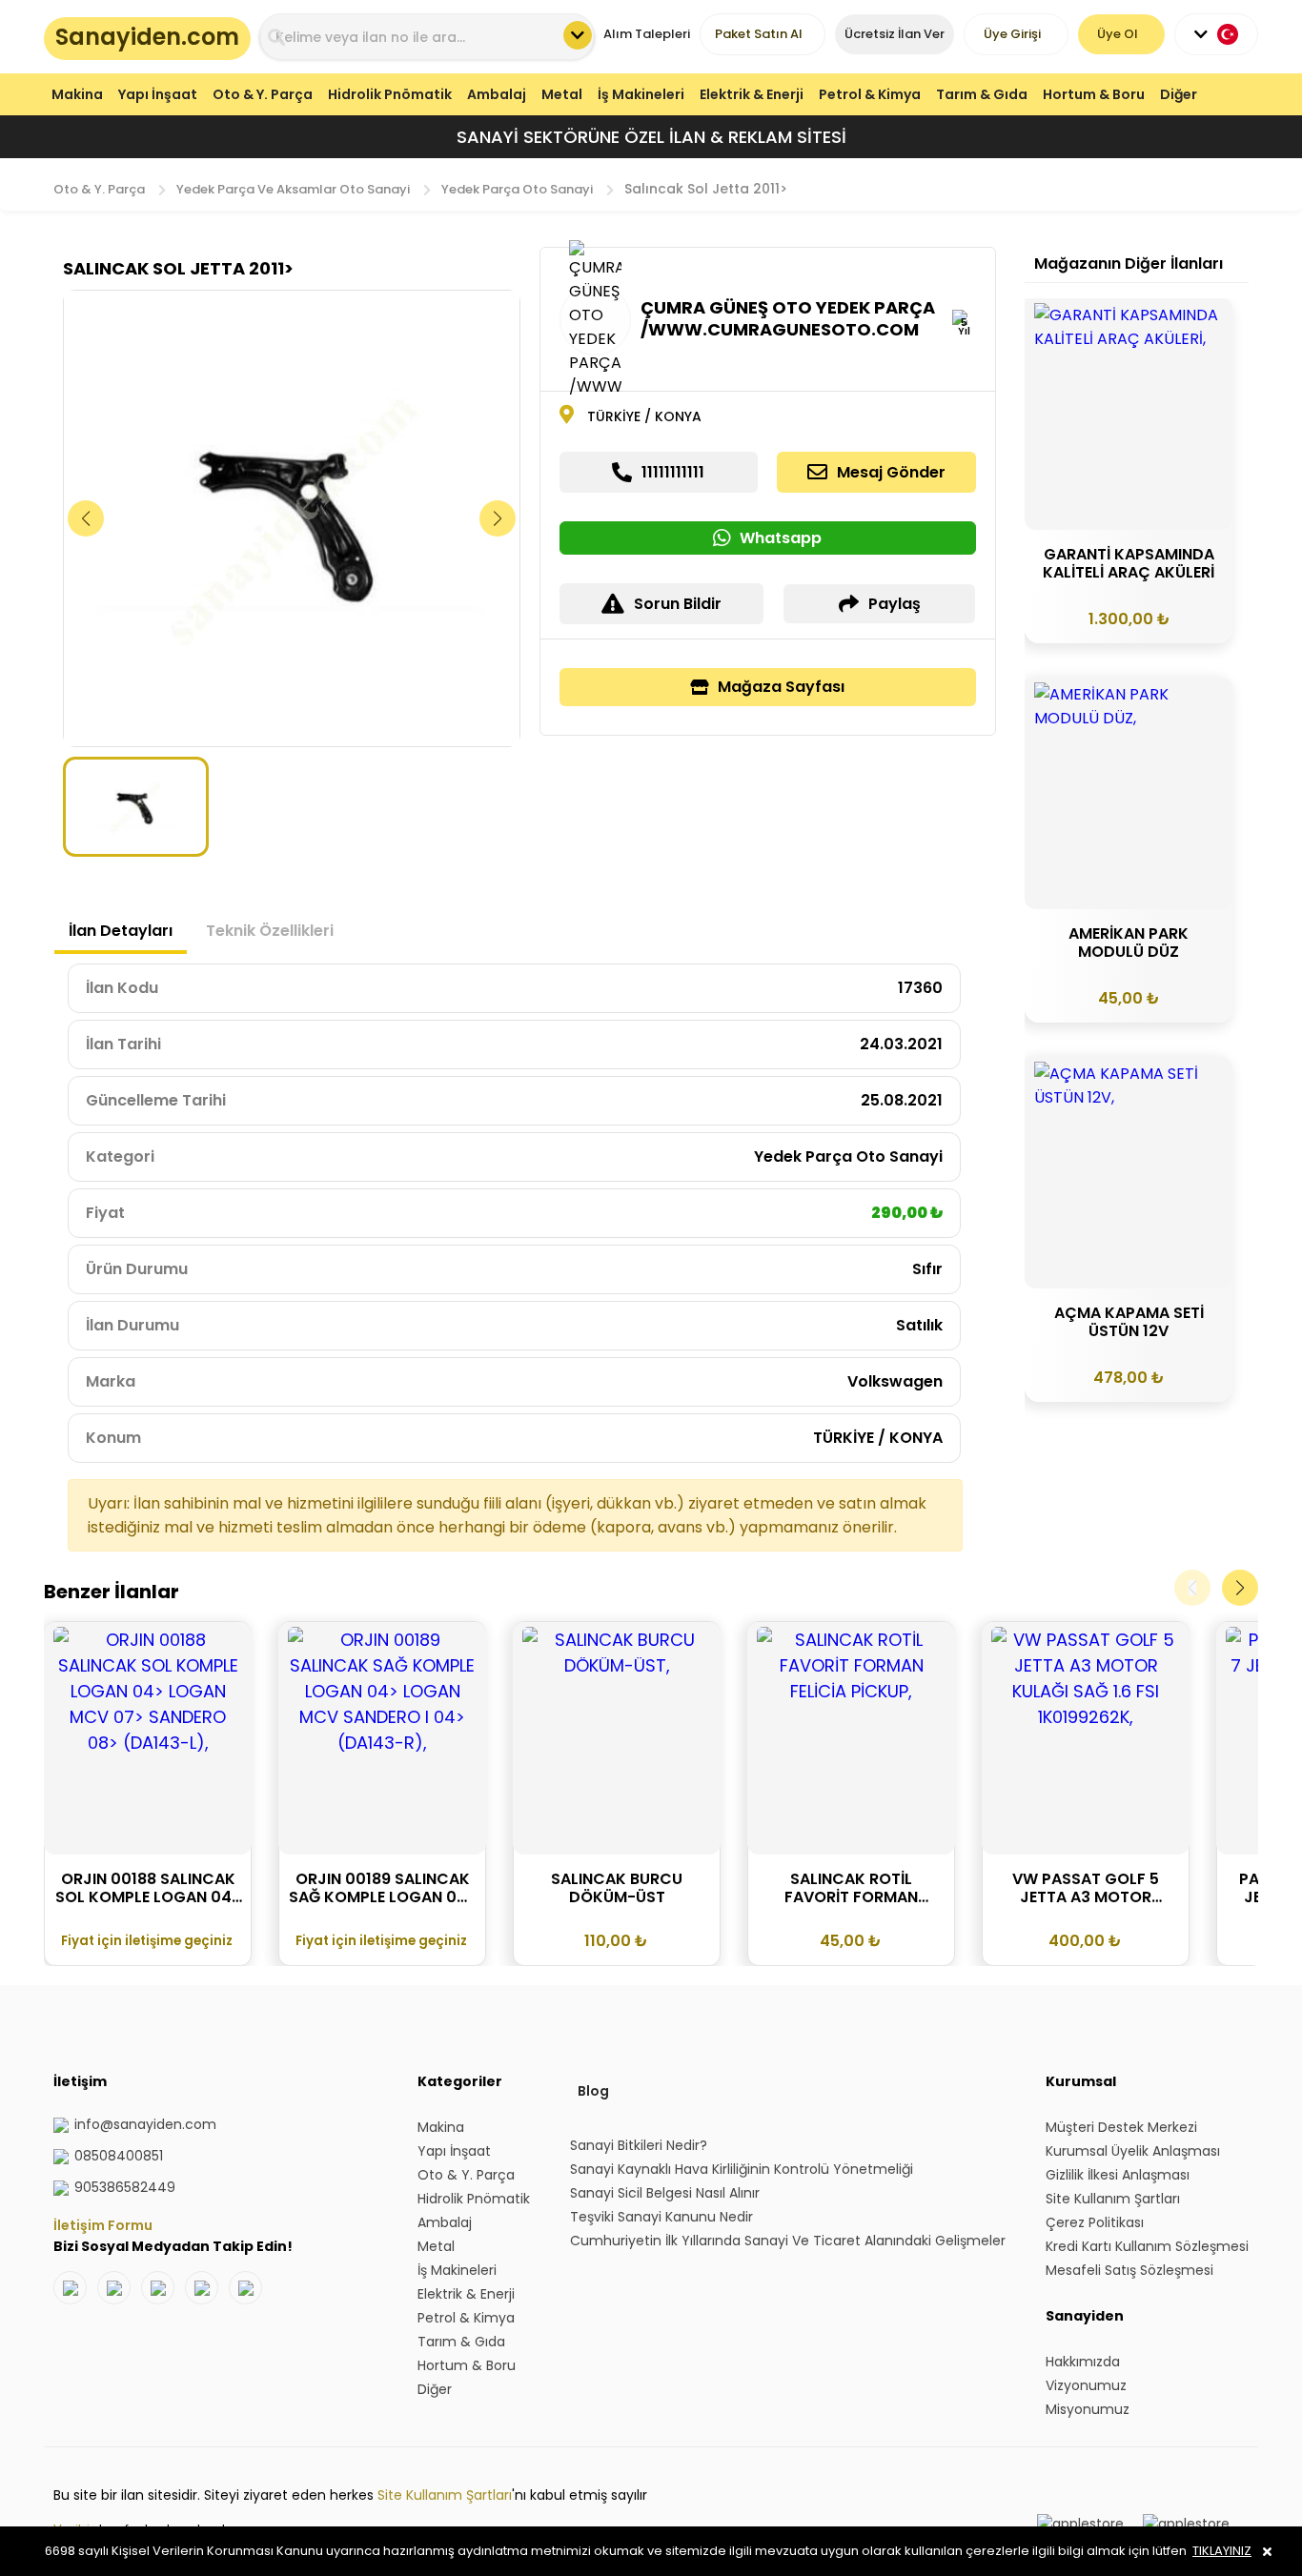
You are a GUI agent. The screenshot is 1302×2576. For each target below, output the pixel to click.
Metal (562, 94)
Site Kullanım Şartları (445, 2495)
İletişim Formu (103, 2225)
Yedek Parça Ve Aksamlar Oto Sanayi (293, 189)
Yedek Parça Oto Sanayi (517, 189)
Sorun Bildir (678, 604)
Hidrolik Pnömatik (390, 94)
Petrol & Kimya (870, 94)
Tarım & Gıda (982, 94)
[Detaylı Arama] (578, 35)
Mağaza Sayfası (781, 687)
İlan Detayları (121, 931)
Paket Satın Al (759, 34)
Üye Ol (1118, 34)
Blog (593, 2091)
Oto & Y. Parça (263, 94)
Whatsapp (781, 538)
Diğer (1179, 94)
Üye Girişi (1012, 34)
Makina (77, 94)
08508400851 (119, 2156)
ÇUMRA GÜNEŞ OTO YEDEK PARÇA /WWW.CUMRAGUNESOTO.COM (788, 318)
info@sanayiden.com (145, 2124)
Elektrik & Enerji (752, 94)
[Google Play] (1080, 2524)
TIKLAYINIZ (1222, 2551)
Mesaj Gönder (891, 472)
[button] (498, 518)
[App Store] (1186, 2524)
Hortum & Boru (1094, 94)
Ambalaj (497, 94)
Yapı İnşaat (158, 94)
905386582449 (125, 2187)
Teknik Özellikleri (270, 931)
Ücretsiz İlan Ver (895, 34)
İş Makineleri (641, 94)
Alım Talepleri (647, 34)
